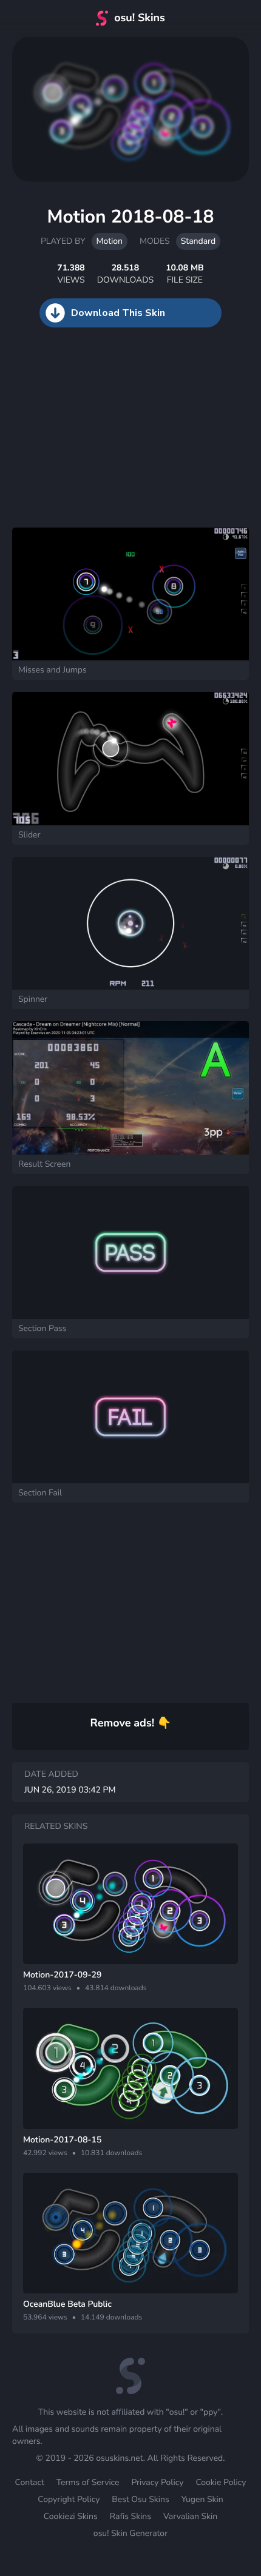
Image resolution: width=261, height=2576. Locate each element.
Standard (198, 241)
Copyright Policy (69, 2499)
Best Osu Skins (140, 2499)
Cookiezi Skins (71, 2516)
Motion (110, 241)
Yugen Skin (202, 2499)
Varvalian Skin (190, 2516)
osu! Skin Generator (130, 2533)
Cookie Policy (221, 2482)
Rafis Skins (130, 2516)
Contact (30, 2482)
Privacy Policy (157, 2482)
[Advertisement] (91, 440)
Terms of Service (88, 2482)
